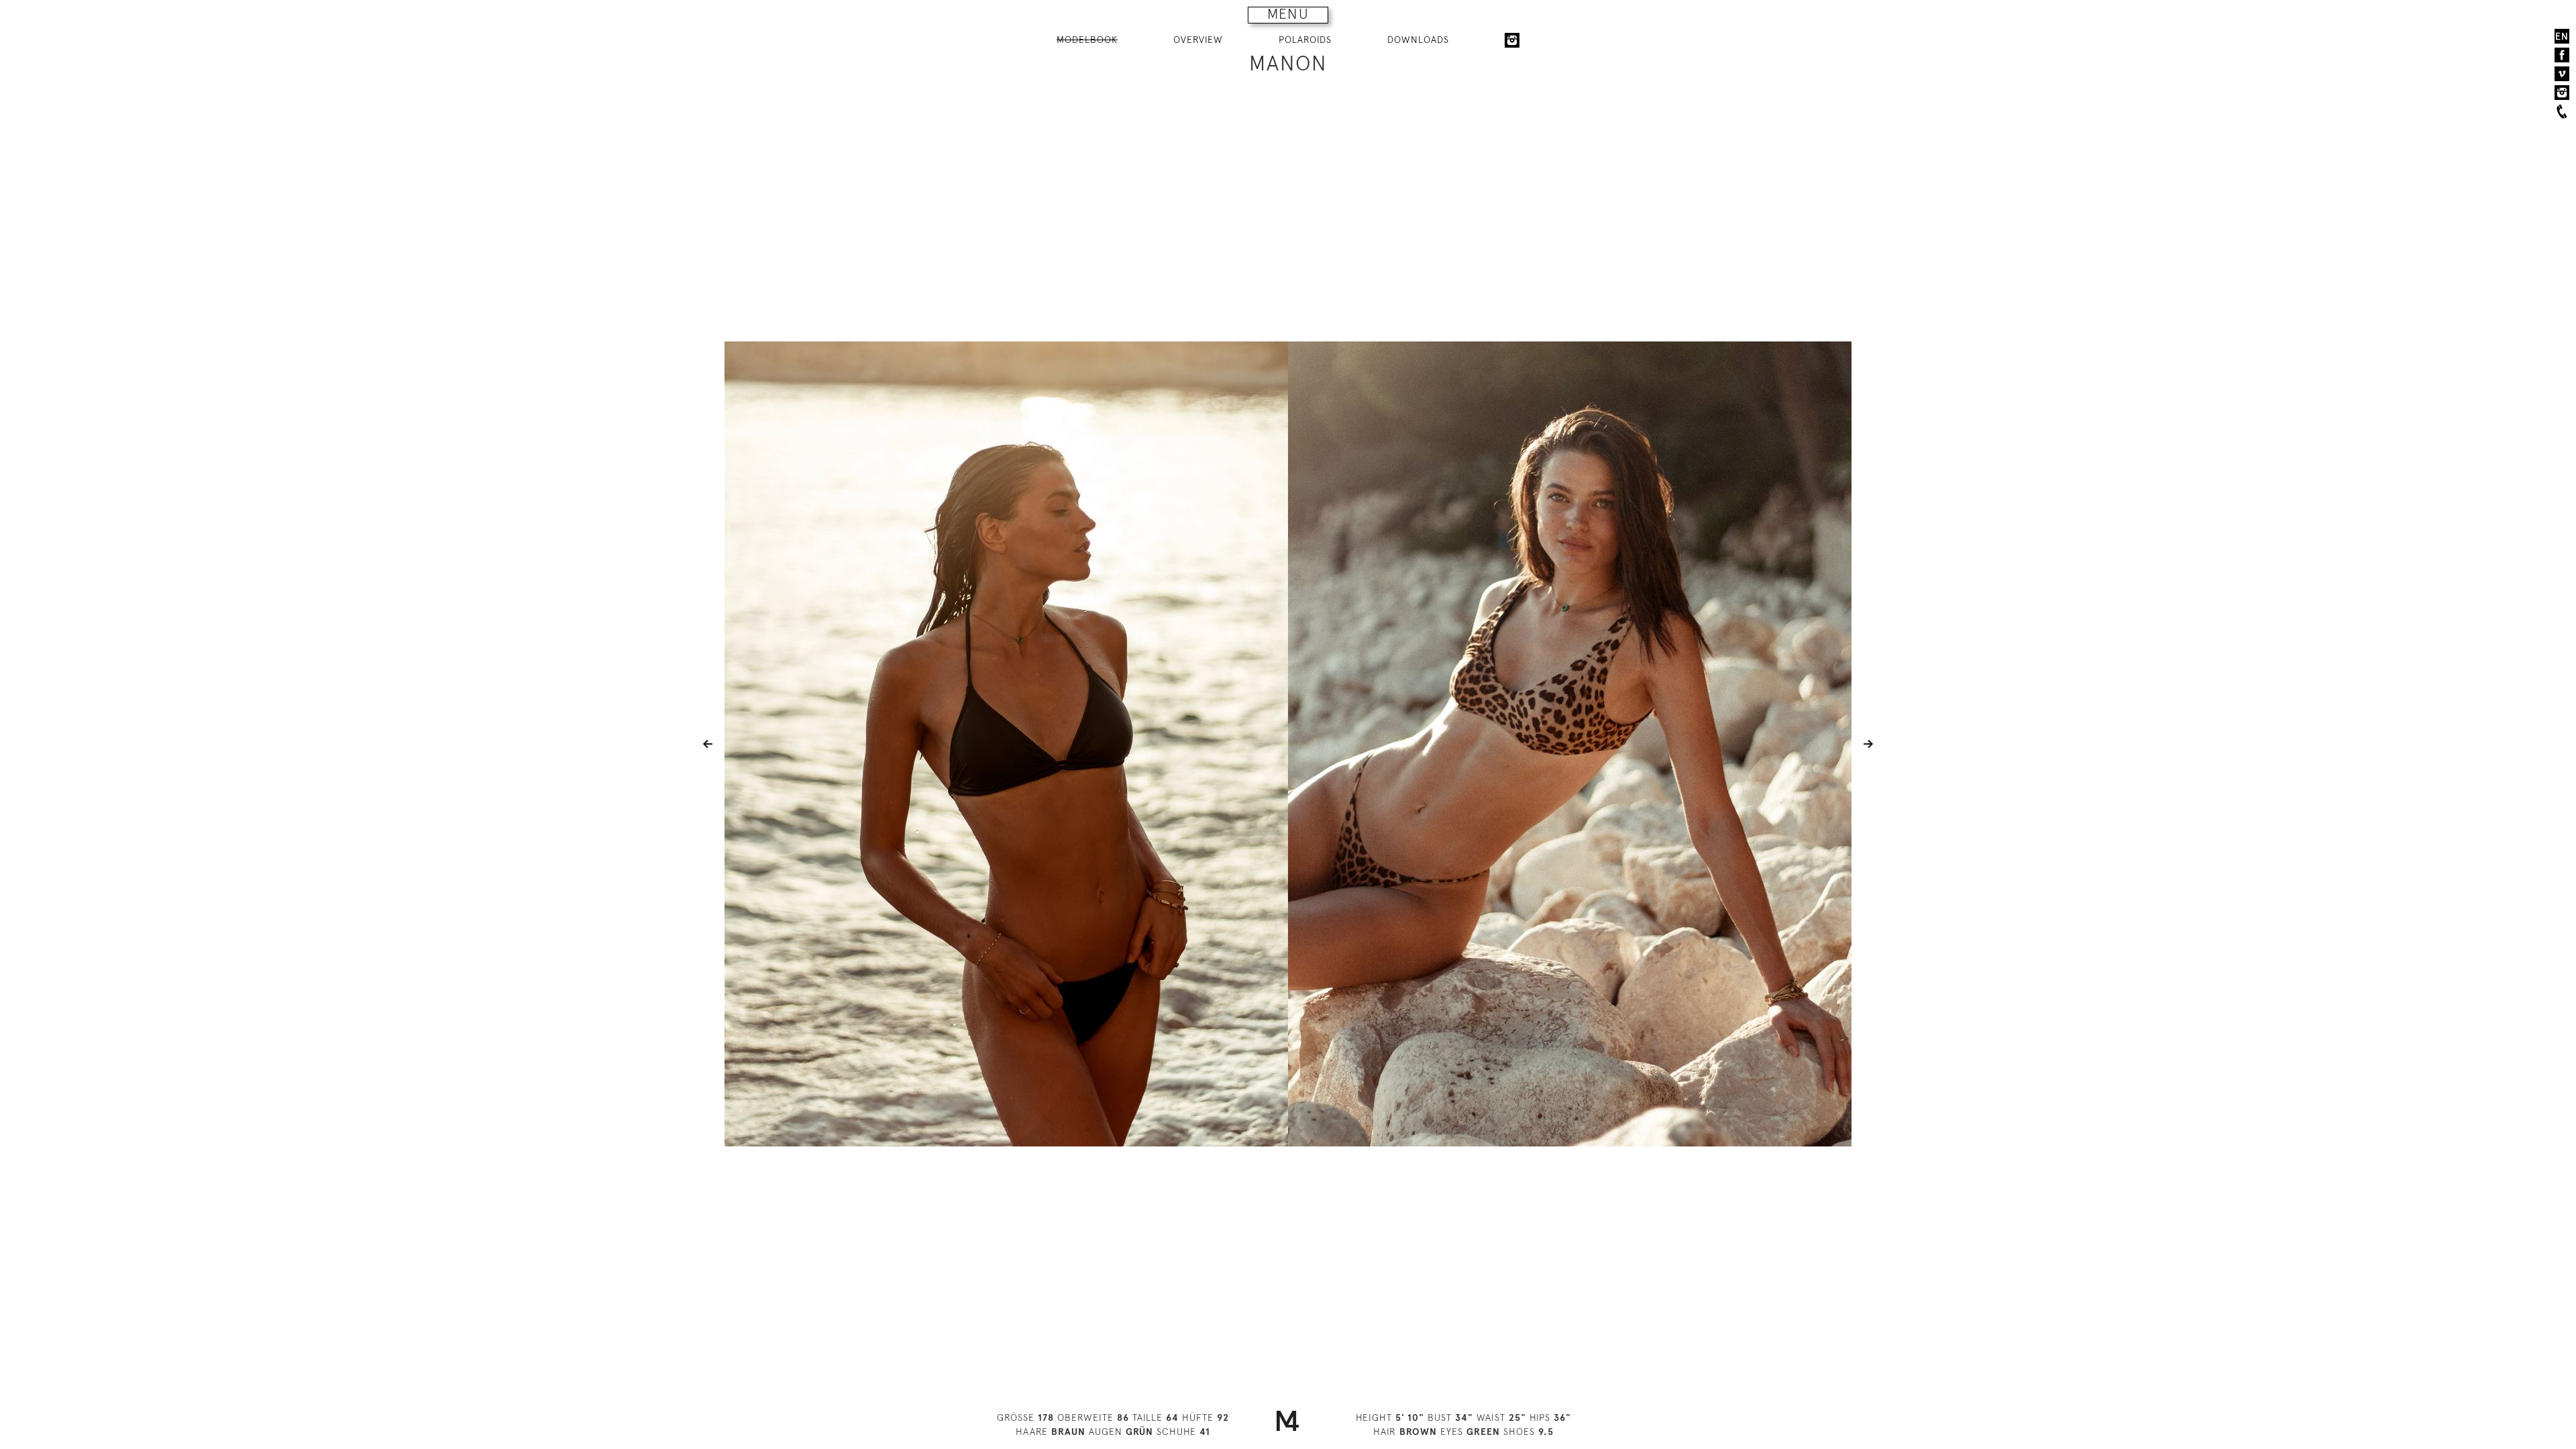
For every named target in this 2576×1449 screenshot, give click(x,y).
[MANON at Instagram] (1512, 40)
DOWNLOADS (1418, 40)
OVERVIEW (1198, 40)
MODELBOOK (1087, 40)
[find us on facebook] (2562, 55)
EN (2562, 36)
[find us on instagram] (2562, 93)
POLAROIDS (1305, 40)
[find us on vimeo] (2562, 74)
